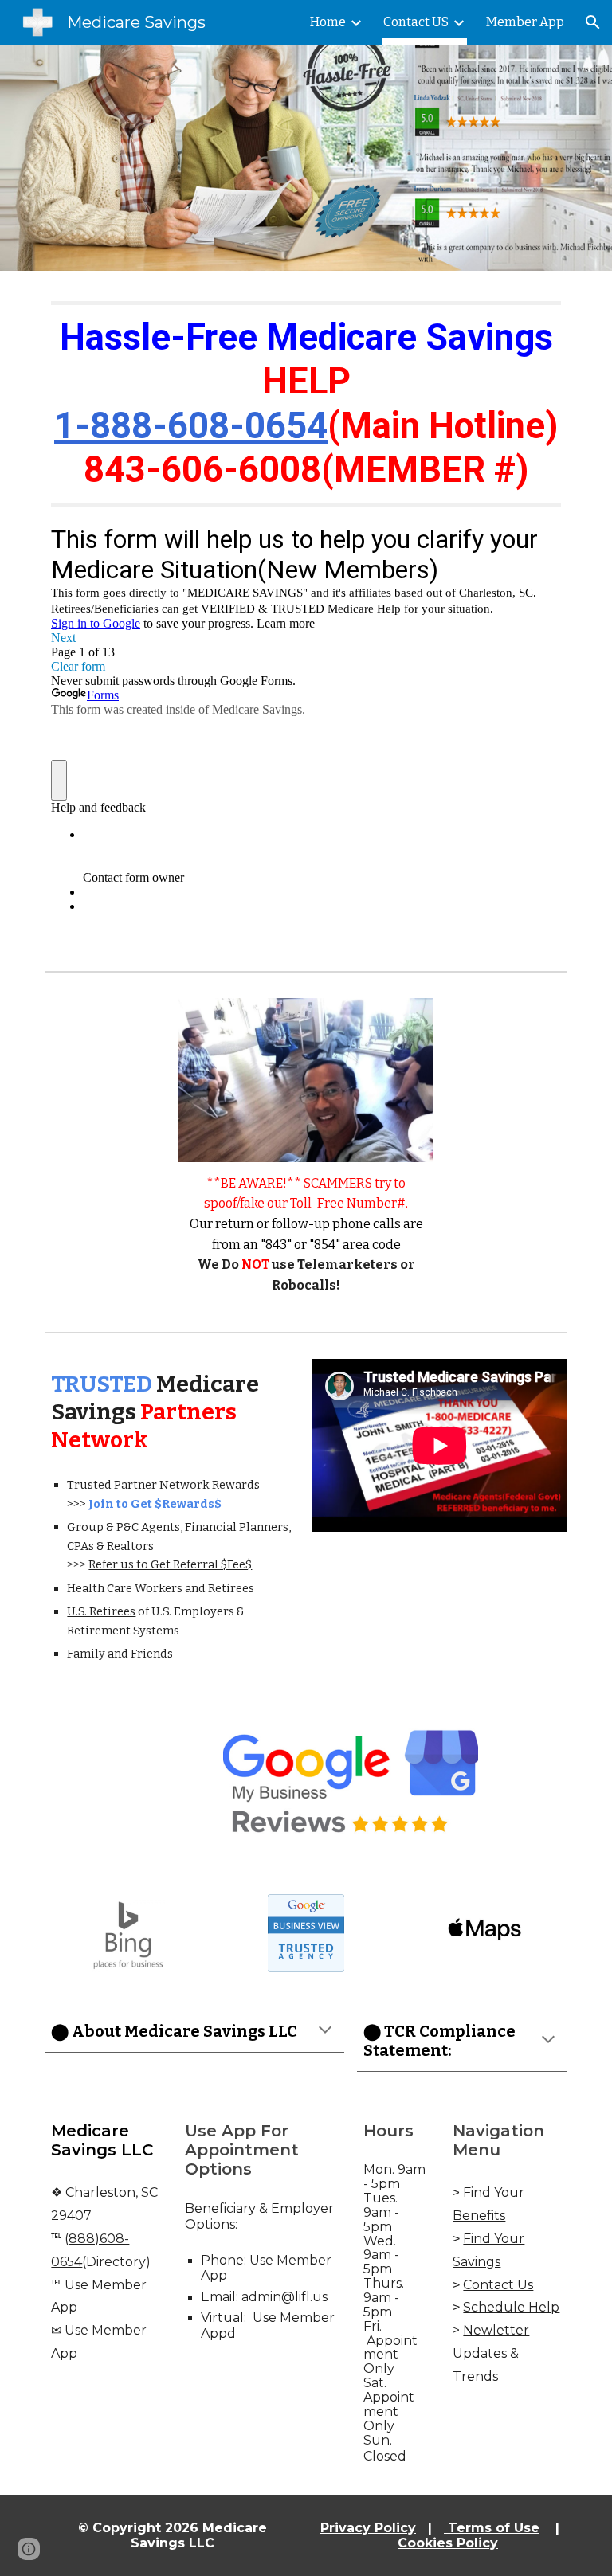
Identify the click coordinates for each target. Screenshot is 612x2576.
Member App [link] (525, 22)
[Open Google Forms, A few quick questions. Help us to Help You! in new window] (537, 538)
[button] (593, 22)
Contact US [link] (416, 22)
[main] (306, 404)
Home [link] (328, 22)
